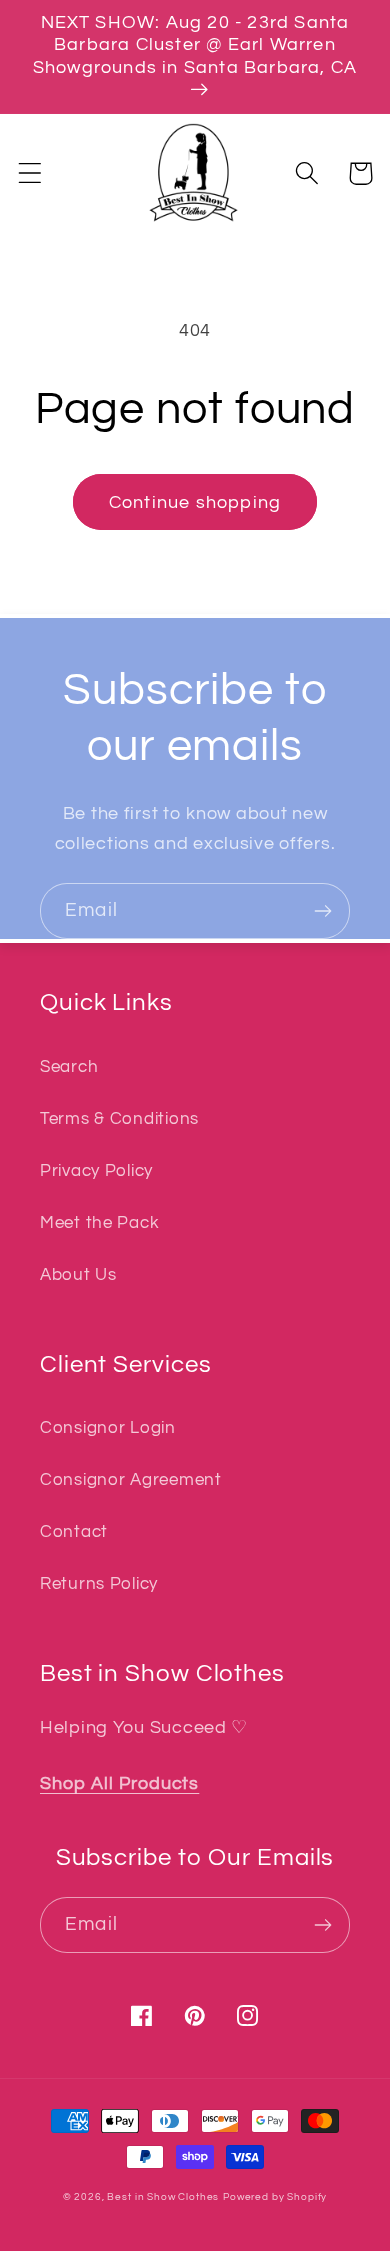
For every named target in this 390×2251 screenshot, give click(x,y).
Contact (74, 1532)
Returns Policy (99, 1584)
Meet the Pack (99, 1223)
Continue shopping (195, 502)
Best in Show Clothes (163, 2197)
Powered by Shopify (275, 2197)
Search (69, 1067)
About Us (78, 1275)
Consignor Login (108, 1428)
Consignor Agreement (131, 1480)
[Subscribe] (322, 911)
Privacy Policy (96, 1171)
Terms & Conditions (119, 1119)
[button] (30, 173)
